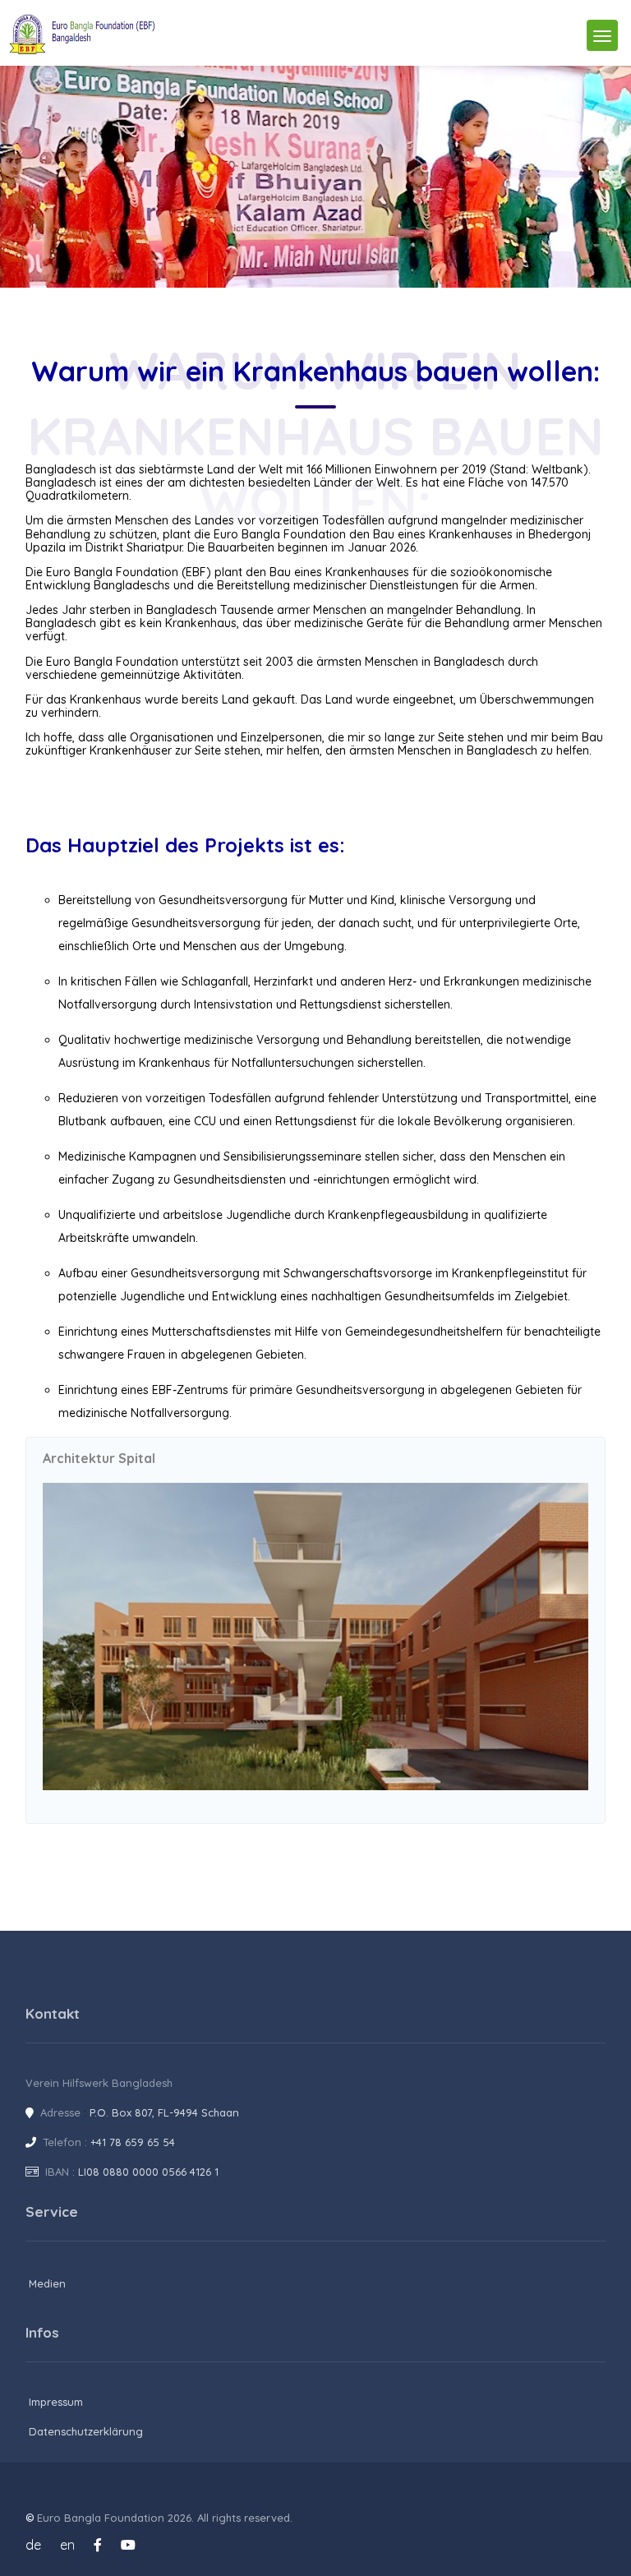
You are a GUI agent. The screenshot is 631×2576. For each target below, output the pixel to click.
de (33, 2545)
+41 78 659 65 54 (133, 2142)
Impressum (56, 2402)
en (67, 2545)
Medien (47, 2283)
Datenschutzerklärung (86, 2431)
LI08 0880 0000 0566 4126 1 (148, 2172)
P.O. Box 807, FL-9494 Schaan (164, 2112)
